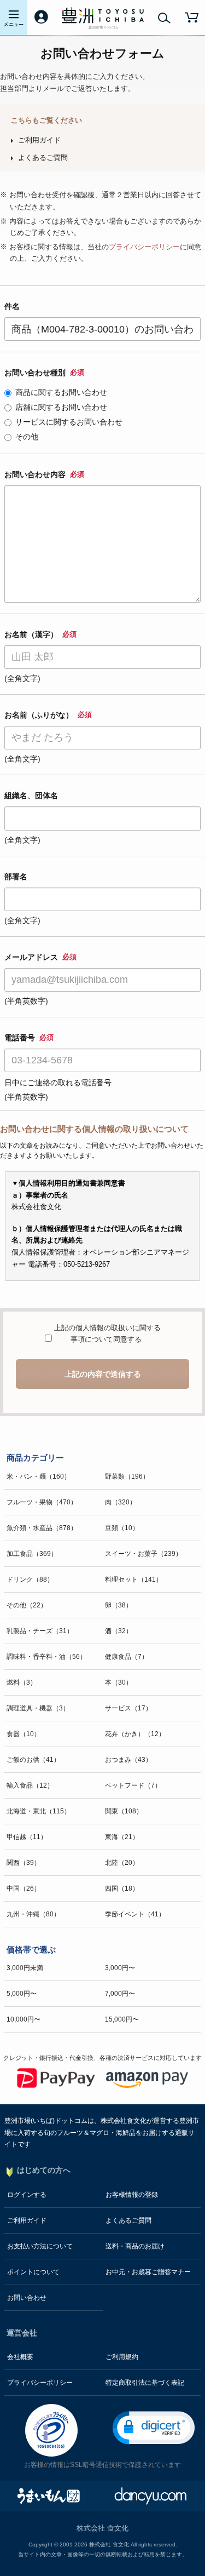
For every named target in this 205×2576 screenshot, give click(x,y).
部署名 (16, 877)
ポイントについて (33, 2272)
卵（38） (119, 1605)
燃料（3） (22, 1682)
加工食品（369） (32, 1554)
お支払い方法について (40, 2246)
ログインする (27, 2195)
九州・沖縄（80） (33, 1914)
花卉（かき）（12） (135, 1734)
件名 (12, 306)
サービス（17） (128, 1708)
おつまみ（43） (128, 1760)
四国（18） (122, 1888)
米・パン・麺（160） (39, 1476)
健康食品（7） (127, 1657)
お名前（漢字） (40, 634)
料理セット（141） (134, 1579)
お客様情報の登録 (132, 2195)
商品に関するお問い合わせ (61, 392)
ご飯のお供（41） (33, 1760)
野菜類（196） (127, 1476)
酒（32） (119, 1631)
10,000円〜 (24, 2019)
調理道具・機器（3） (38, 1708)
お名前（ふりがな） (48, 715)
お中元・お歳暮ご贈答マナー (148, 2272)
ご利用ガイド (39, 140)
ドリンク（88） (30, 1579)
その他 (27, 437)
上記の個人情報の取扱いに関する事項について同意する (106, 1334)
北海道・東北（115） (39, 1811)
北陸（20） (122, 1863)
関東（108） (124, 1811)
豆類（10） (122, 1528)
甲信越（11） (27, 1837)
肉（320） (121, 1502)
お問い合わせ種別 (44, 373)
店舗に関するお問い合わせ (61, 407)
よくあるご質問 (43, 158)
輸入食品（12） (30, 1785)
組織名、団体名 (31, 795)
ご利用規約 (122, 2357)
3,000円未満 (25, 1968)
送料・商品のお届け (135, 2246)
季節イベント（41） (135, 1914)
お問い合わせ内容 (44, 474)
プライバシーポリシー (144, 247)
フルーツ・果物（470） (42, 1502)
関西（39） (24, 1863)
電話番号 (29, 1038)
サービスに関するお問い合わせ (69, 422)
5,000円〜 (22, 1994)
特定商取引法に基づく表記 (145, 2383)
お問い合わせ (27, 2298)
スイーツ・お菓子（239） (143, 1554)
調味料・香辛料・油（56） (46, 1657)
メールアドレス (40, 957)
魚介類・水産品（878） (42, 1528)
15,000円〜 (122, 2019)
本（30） (119, 1682)
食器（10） (24, 1734)
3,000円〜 (120, 1968)
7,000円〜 (120, 1994)
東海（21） (122, 1837)
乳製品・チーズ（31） (40, 1631)
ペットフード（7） (133, 1785)
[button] (154, 2428)
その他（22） (27, 1605)
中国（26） (24, 1888)
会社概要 (20, 2357)
